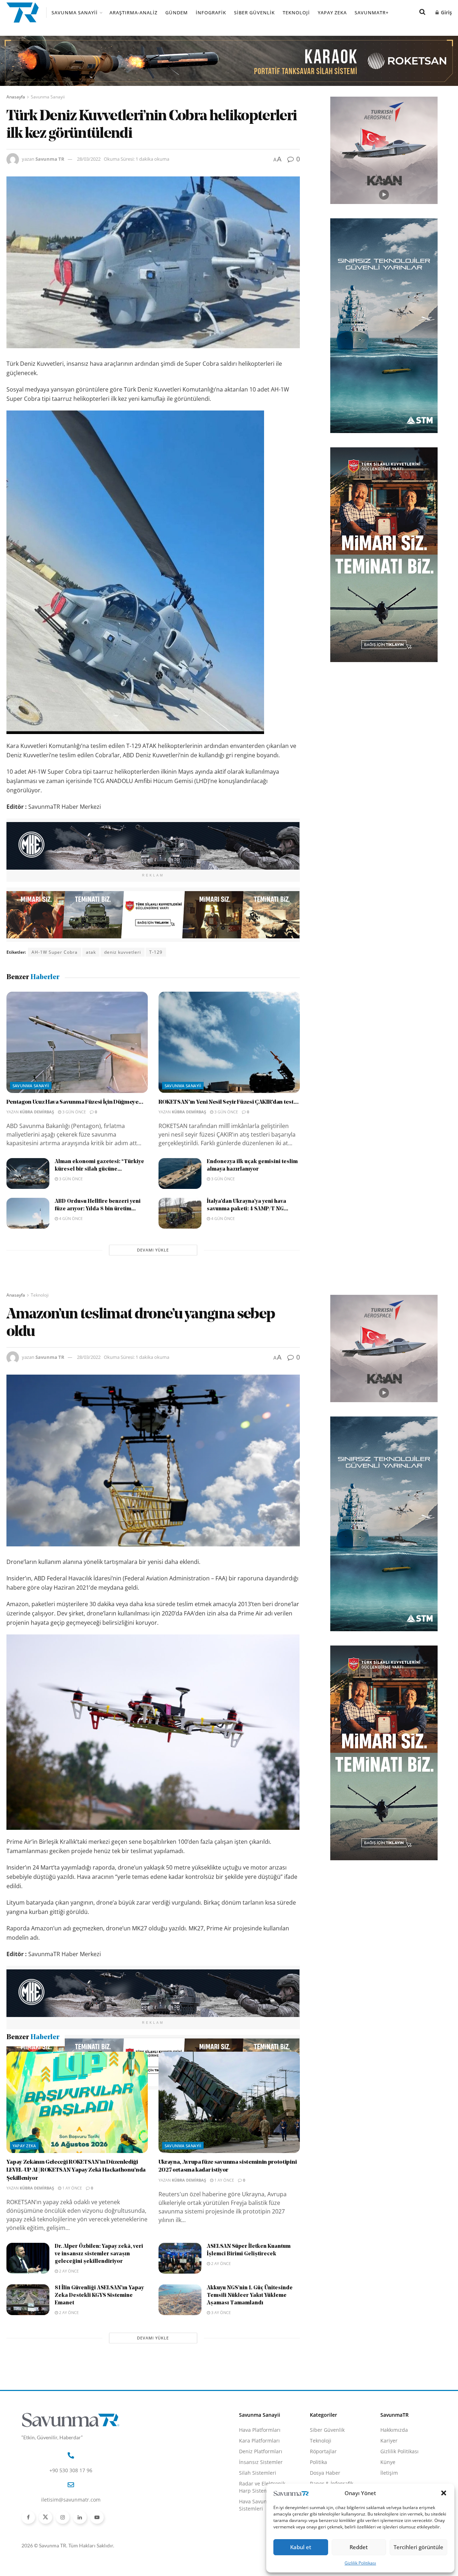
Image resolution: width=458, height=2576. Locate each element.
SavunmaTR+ (372, 13)
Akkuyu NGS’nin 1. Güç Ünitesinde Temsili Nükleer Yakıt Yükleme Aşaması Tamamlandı (250, 2372)
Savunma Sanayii (75, 13)
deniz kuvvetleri (123, 952)
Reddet (359, 2547)
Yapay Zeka (332, 13)
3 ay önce (220, 2389)
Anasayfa (16, 97)
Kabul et (301, 2547)
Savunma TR (50, 159)
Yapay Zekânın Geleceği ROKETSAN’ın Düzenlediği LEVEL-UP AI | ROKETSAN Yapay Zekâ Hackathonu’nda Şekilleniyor (76, 2247)
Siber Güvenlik (254, 13)
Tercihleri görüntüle (418, 2547)
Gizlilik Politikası (360, 2563)
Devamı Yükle (153, 1250)
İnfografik (211, 13)
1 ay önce (72, 2264)
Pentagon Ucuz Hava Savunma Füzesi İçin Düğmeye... (75, 1102)
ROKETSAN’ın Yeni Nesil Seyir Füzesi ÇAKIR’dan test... (229, 1102)
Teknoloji (296, 13)
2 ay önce (68, 2347)
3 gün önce (74, 1112)
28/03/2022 (89, 159)
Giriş (446, 12)
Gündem (177, 13)
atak (91, 952)
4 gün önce (70, 1218)
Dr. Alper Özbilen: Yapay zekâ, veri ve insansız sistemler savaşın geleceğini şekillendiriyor (99, 2331)
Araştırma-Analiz (133, 13)
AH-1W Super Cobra (55, 952)
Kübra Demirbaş (37, 1112)
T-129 (156, 952)
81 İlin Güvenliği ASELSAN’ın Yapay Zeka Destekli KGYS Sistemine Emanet (99, 2372)
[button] (444, 2493)
